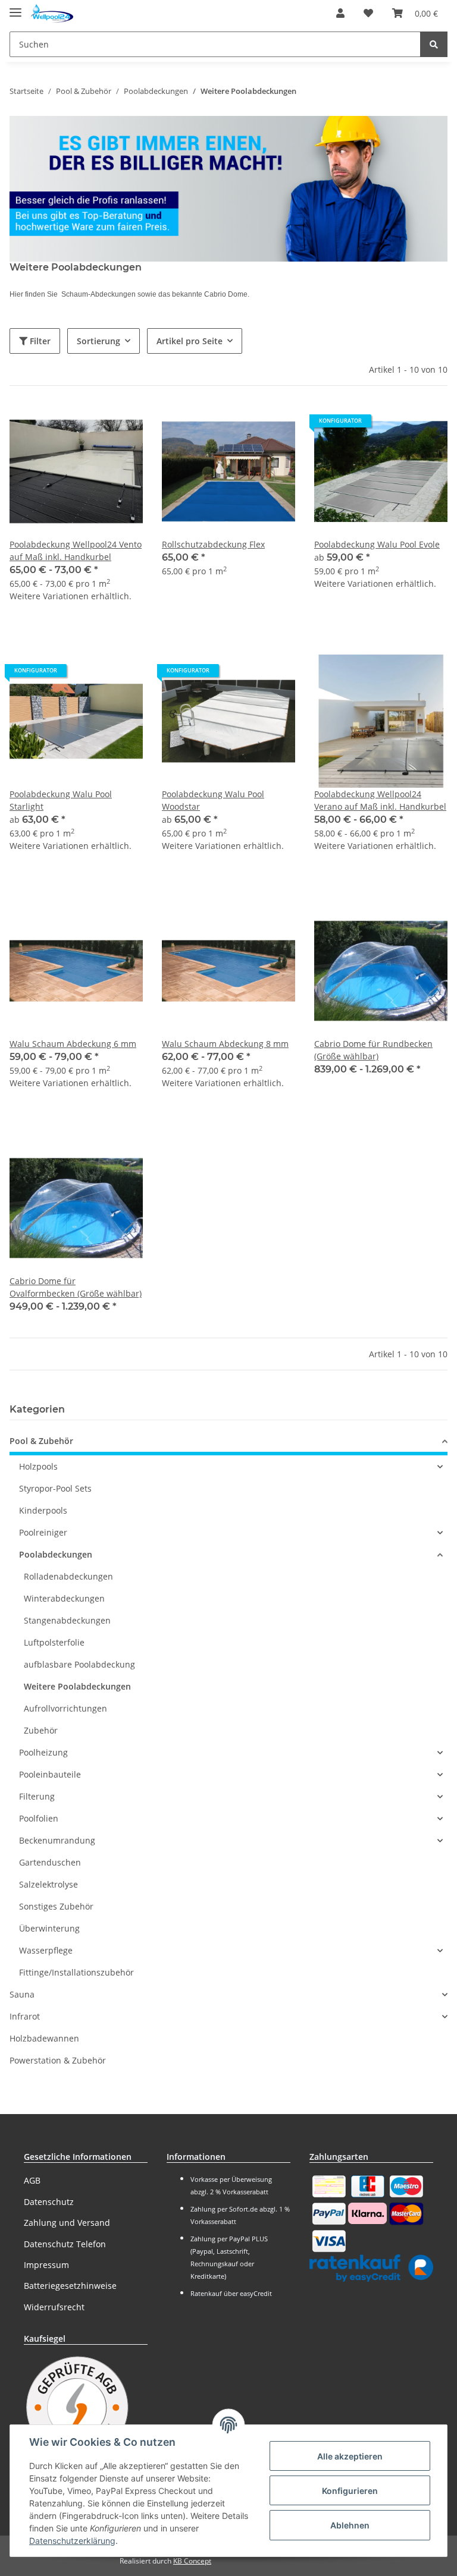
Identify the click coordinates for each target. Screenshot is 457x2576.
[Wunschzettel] (368, 13)
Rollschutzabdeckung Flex (213, 544)
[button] (340, 13)
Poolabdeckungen (56, 1554)
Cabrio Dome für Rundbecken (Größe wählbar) (373, 1050)
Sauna (22, 1994)
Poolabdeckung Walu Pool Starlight (61, 800)
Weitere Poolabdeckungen (77, 1686)
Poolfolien (39, 1818)
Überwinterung (49, 1928)
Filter (39, 341)
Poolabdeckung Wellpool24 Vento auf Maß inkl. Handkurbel (76, 551)
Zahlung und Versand (67, 2223)
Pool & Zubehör (41, 1441)
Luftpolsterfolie (54, 1642)
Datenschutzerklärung (72, 2541)
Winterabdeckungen (64, 1598)
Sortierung (98, 341)
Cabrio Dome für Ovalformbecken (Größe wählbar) (76, 1287)
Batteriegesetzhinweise (70, 2286)
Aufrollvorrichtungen (65, 1708)
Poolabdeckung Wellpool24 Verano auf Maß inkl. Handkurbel (380, 800)
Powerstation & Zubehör (58, 2060)
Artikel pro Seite (190, 341)
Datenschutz (49, 2202)
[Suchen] (434, 44)
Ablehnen (350, 2525)
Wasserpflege (46, 1950)
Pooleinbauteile (50, 1774)
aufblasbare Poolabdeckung (79, 1664)
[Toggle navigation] (15, 7)
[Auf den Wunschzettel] (123, 425)
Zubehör (41, 1730)
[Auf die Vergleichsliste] (92, 425)
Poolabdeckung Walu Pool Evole (377, 544)
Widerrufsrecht (54, 2307)
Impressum (46, 2265)
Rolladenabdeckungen (68, 1576)
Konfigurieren (350, 2491)
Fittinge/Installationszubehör (76, 1972)
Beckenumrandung (57, 1840)
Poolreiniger (43, 1532)
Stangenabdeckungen (67, 1620)
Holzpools (38, 1466)
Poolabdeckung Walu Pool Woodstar (213, 800)
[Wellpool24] (52, 13)
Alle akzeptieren (350, 2456)
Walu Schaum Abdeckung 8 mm (225, 1044)
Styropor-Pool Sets (55, 1488)
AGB (32, 2180)
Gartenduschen (50, 1862)
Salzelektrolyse (48, 1884)
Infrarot (25, 2016)
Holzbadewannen (44, 2038)
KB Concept (192, 2561)
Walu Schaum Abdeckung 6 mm (73, 1044)
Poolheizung (43, 1752)
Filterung (37, 1796)
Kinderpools (43, 1510)
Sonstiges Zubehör (56, 1906)
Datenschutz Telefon (65, 2244)
